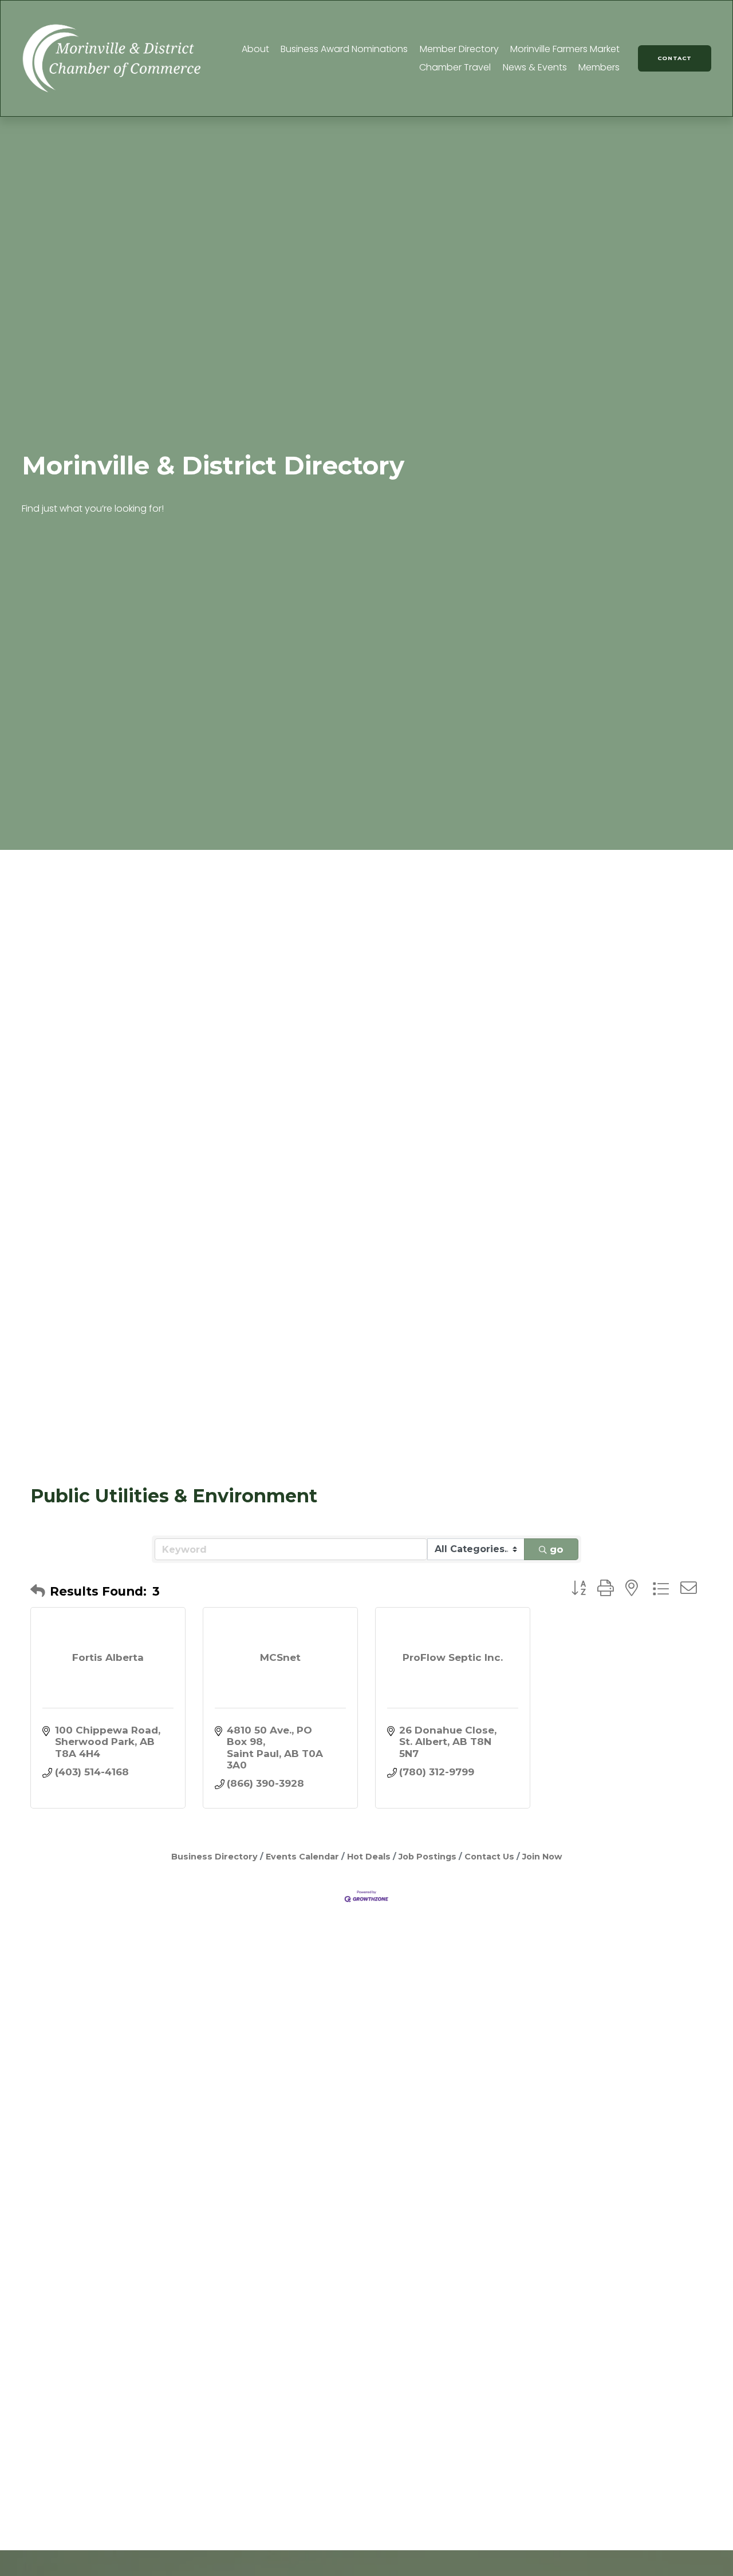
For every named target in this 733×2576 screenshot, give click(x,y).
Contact (675, 58)
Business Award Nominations (344, 49)
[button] (38, 1591)
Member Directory (459, 49)
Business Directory (214, 1857)
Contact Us (489, 1857)
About (255, 49)
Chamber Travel (455, 67)
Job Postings (427, 1857)
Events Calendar (302, 1857)
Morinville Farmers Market (565, 49)
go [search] (557, 1549)
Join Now (542, 1857)
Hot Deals (369, 1857)
